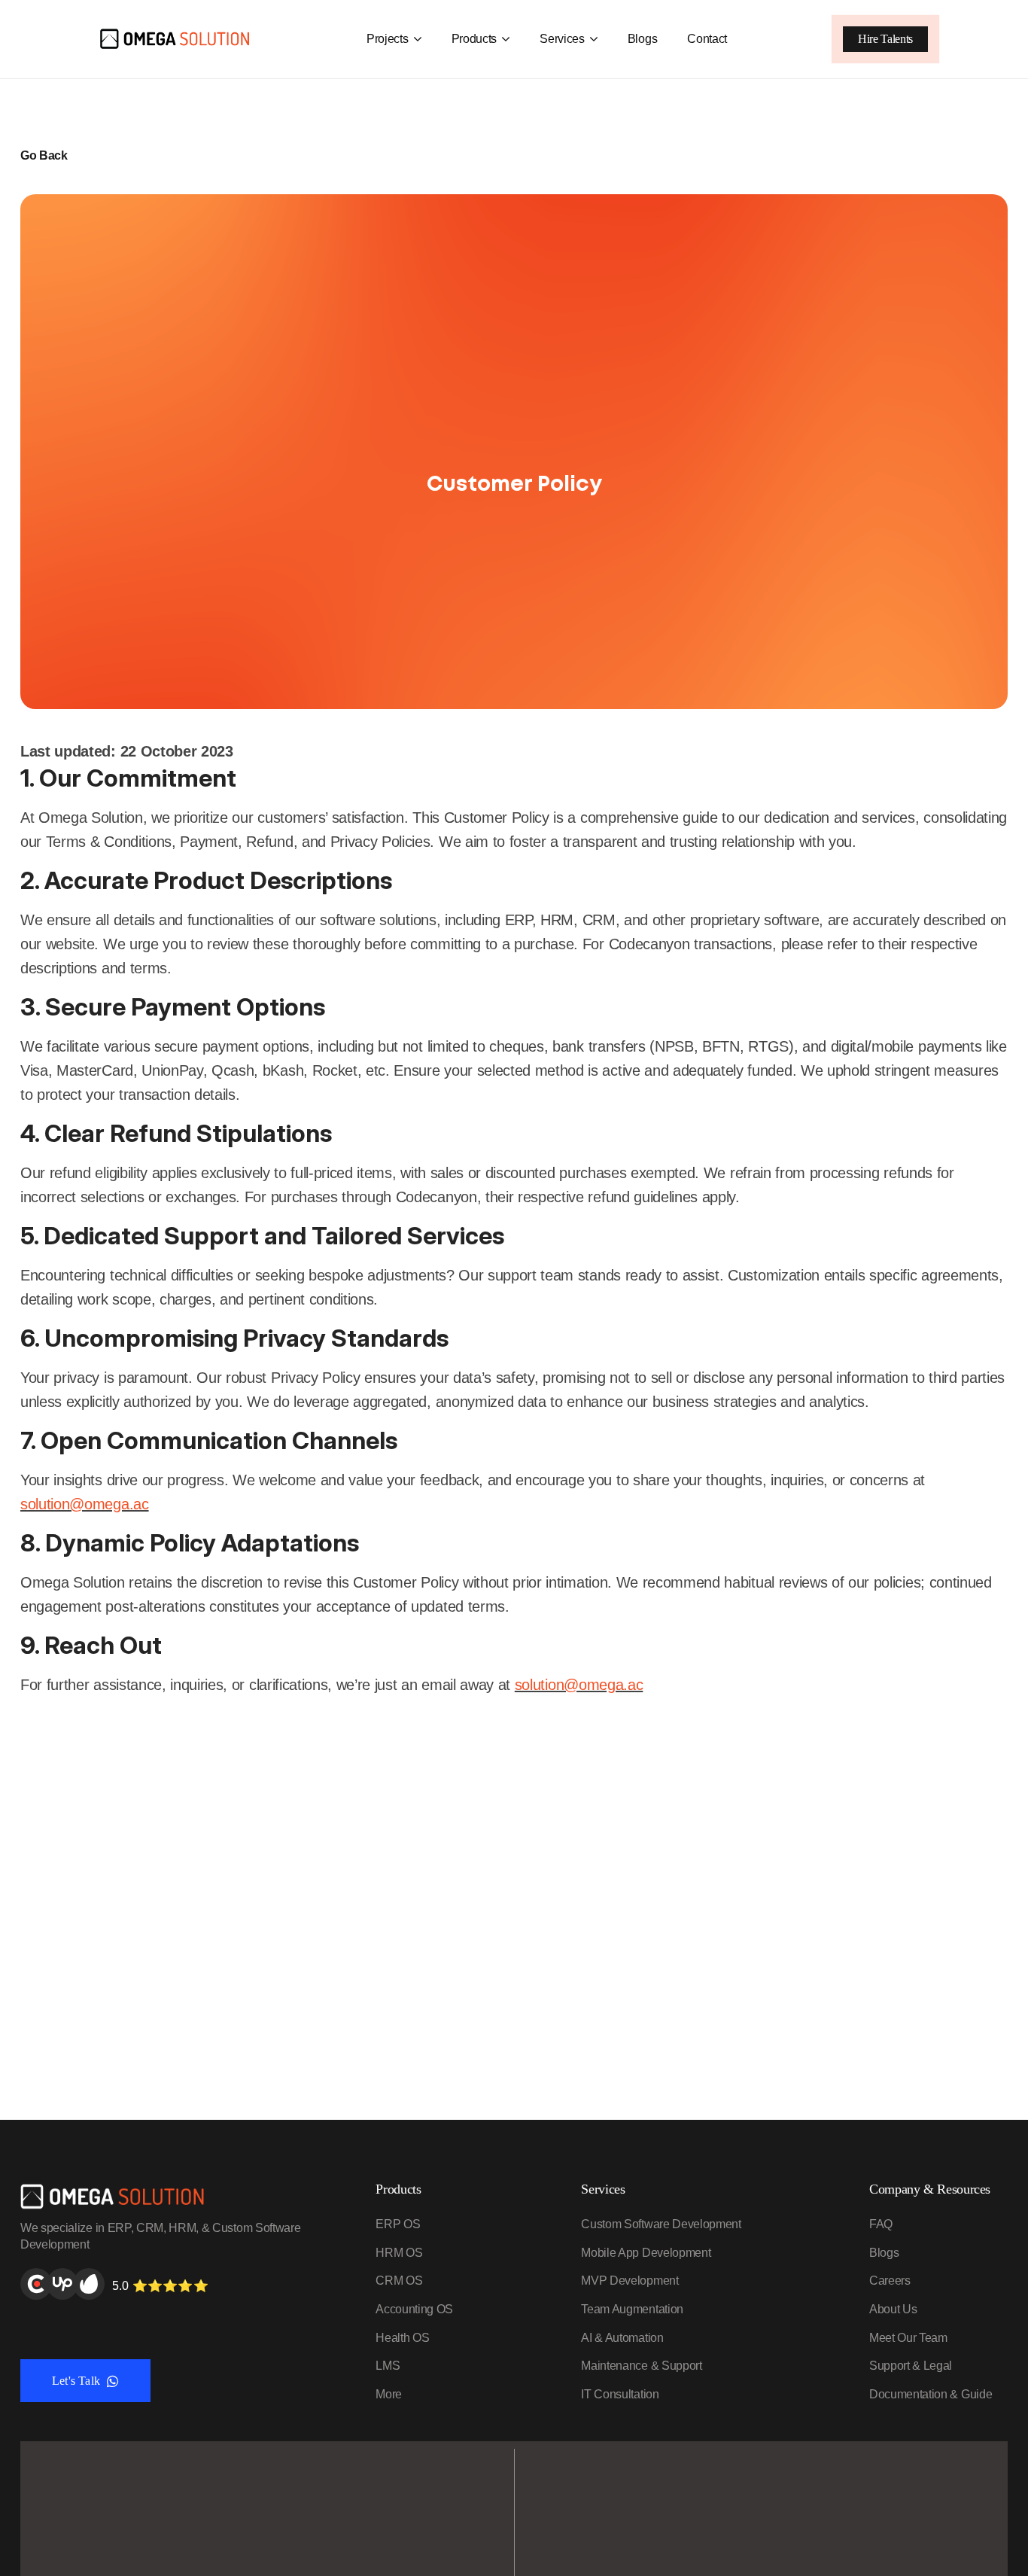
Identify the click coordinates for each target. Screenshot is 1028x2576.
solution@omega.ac (85, 1504)
